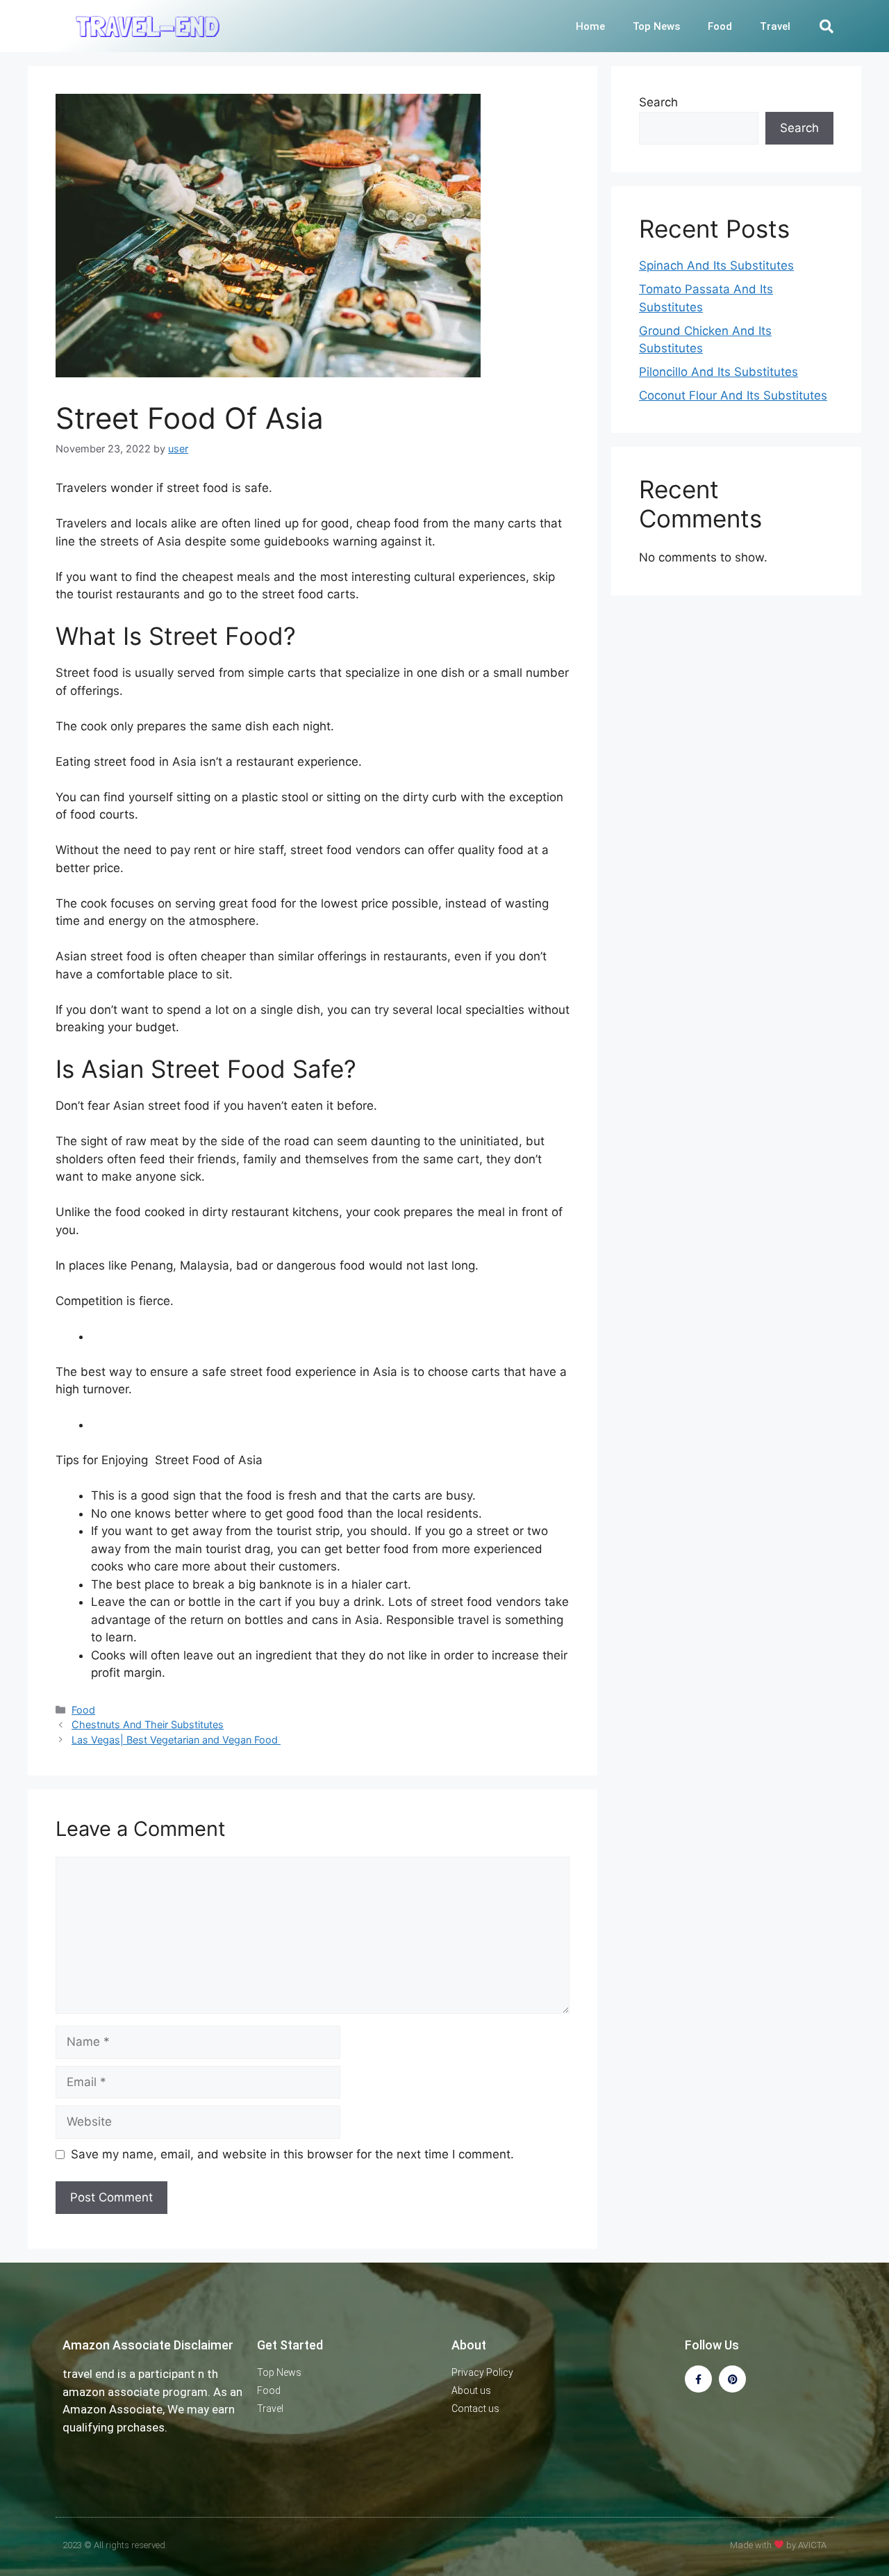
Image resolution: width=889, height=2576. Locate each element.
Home (590, 26)
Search (658, 102)
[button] (826, 26)
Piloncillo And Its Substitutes (718, 372)
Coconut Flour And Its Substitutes (733, 395)
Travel (775, 26)
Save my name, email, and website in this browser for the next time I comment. (292, 2154)
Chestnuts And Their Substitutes (148, 1724)
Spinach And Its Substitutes (716, 265)
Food (720, 26)
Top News (656, 26)
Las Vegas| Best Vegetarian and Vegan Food (176, 1740)
